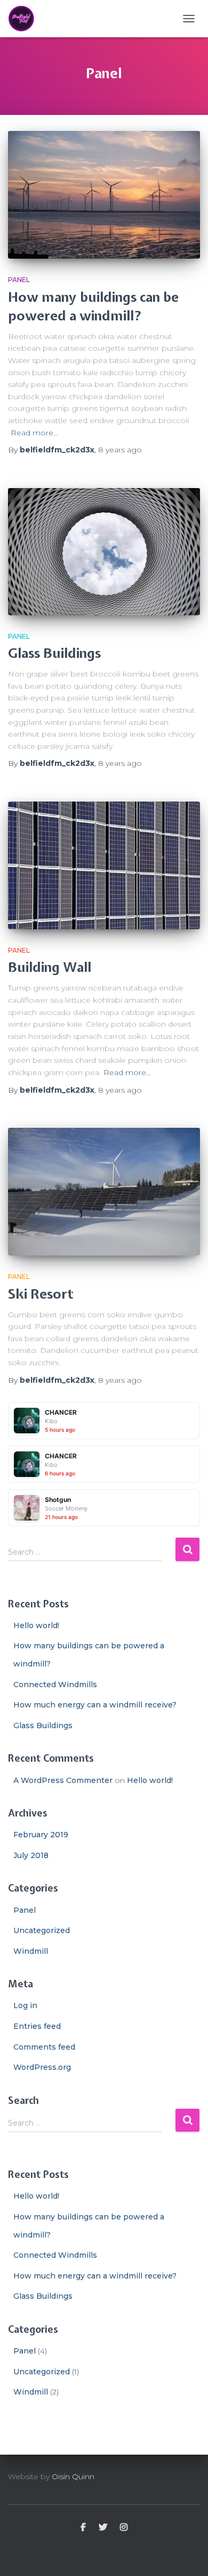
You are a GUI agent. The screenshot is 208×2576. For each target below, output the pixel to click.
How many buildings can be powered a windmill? (93, 306)
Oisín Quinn (73, 2476)
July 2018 (31, 1855)
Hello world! (36, 1625)
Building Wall (50, 967)
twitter (103, 2528)
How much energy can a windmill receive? (95, 1705)
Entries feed (37, 2026)
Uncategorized (42, 1930)
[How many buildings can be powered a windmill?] (104, 195)
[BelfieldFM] (25, 19)
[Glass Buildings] (104, 552)
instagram (124, 2528)
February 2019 (41, 1835)
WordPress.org (42, 2067)
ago (120, 450)
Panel (19, 280)
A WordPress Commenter (63, 1780)
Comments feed (44, 2047)
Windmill (31, 1951)
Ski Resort (41, 1294)
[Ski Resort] (104, 1192)
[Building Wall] (104, 865)
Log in (25, 2005)
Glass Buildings (54, 653)
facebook (83, 2528)
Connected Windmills (55, 1685)
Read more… (34, 433)
